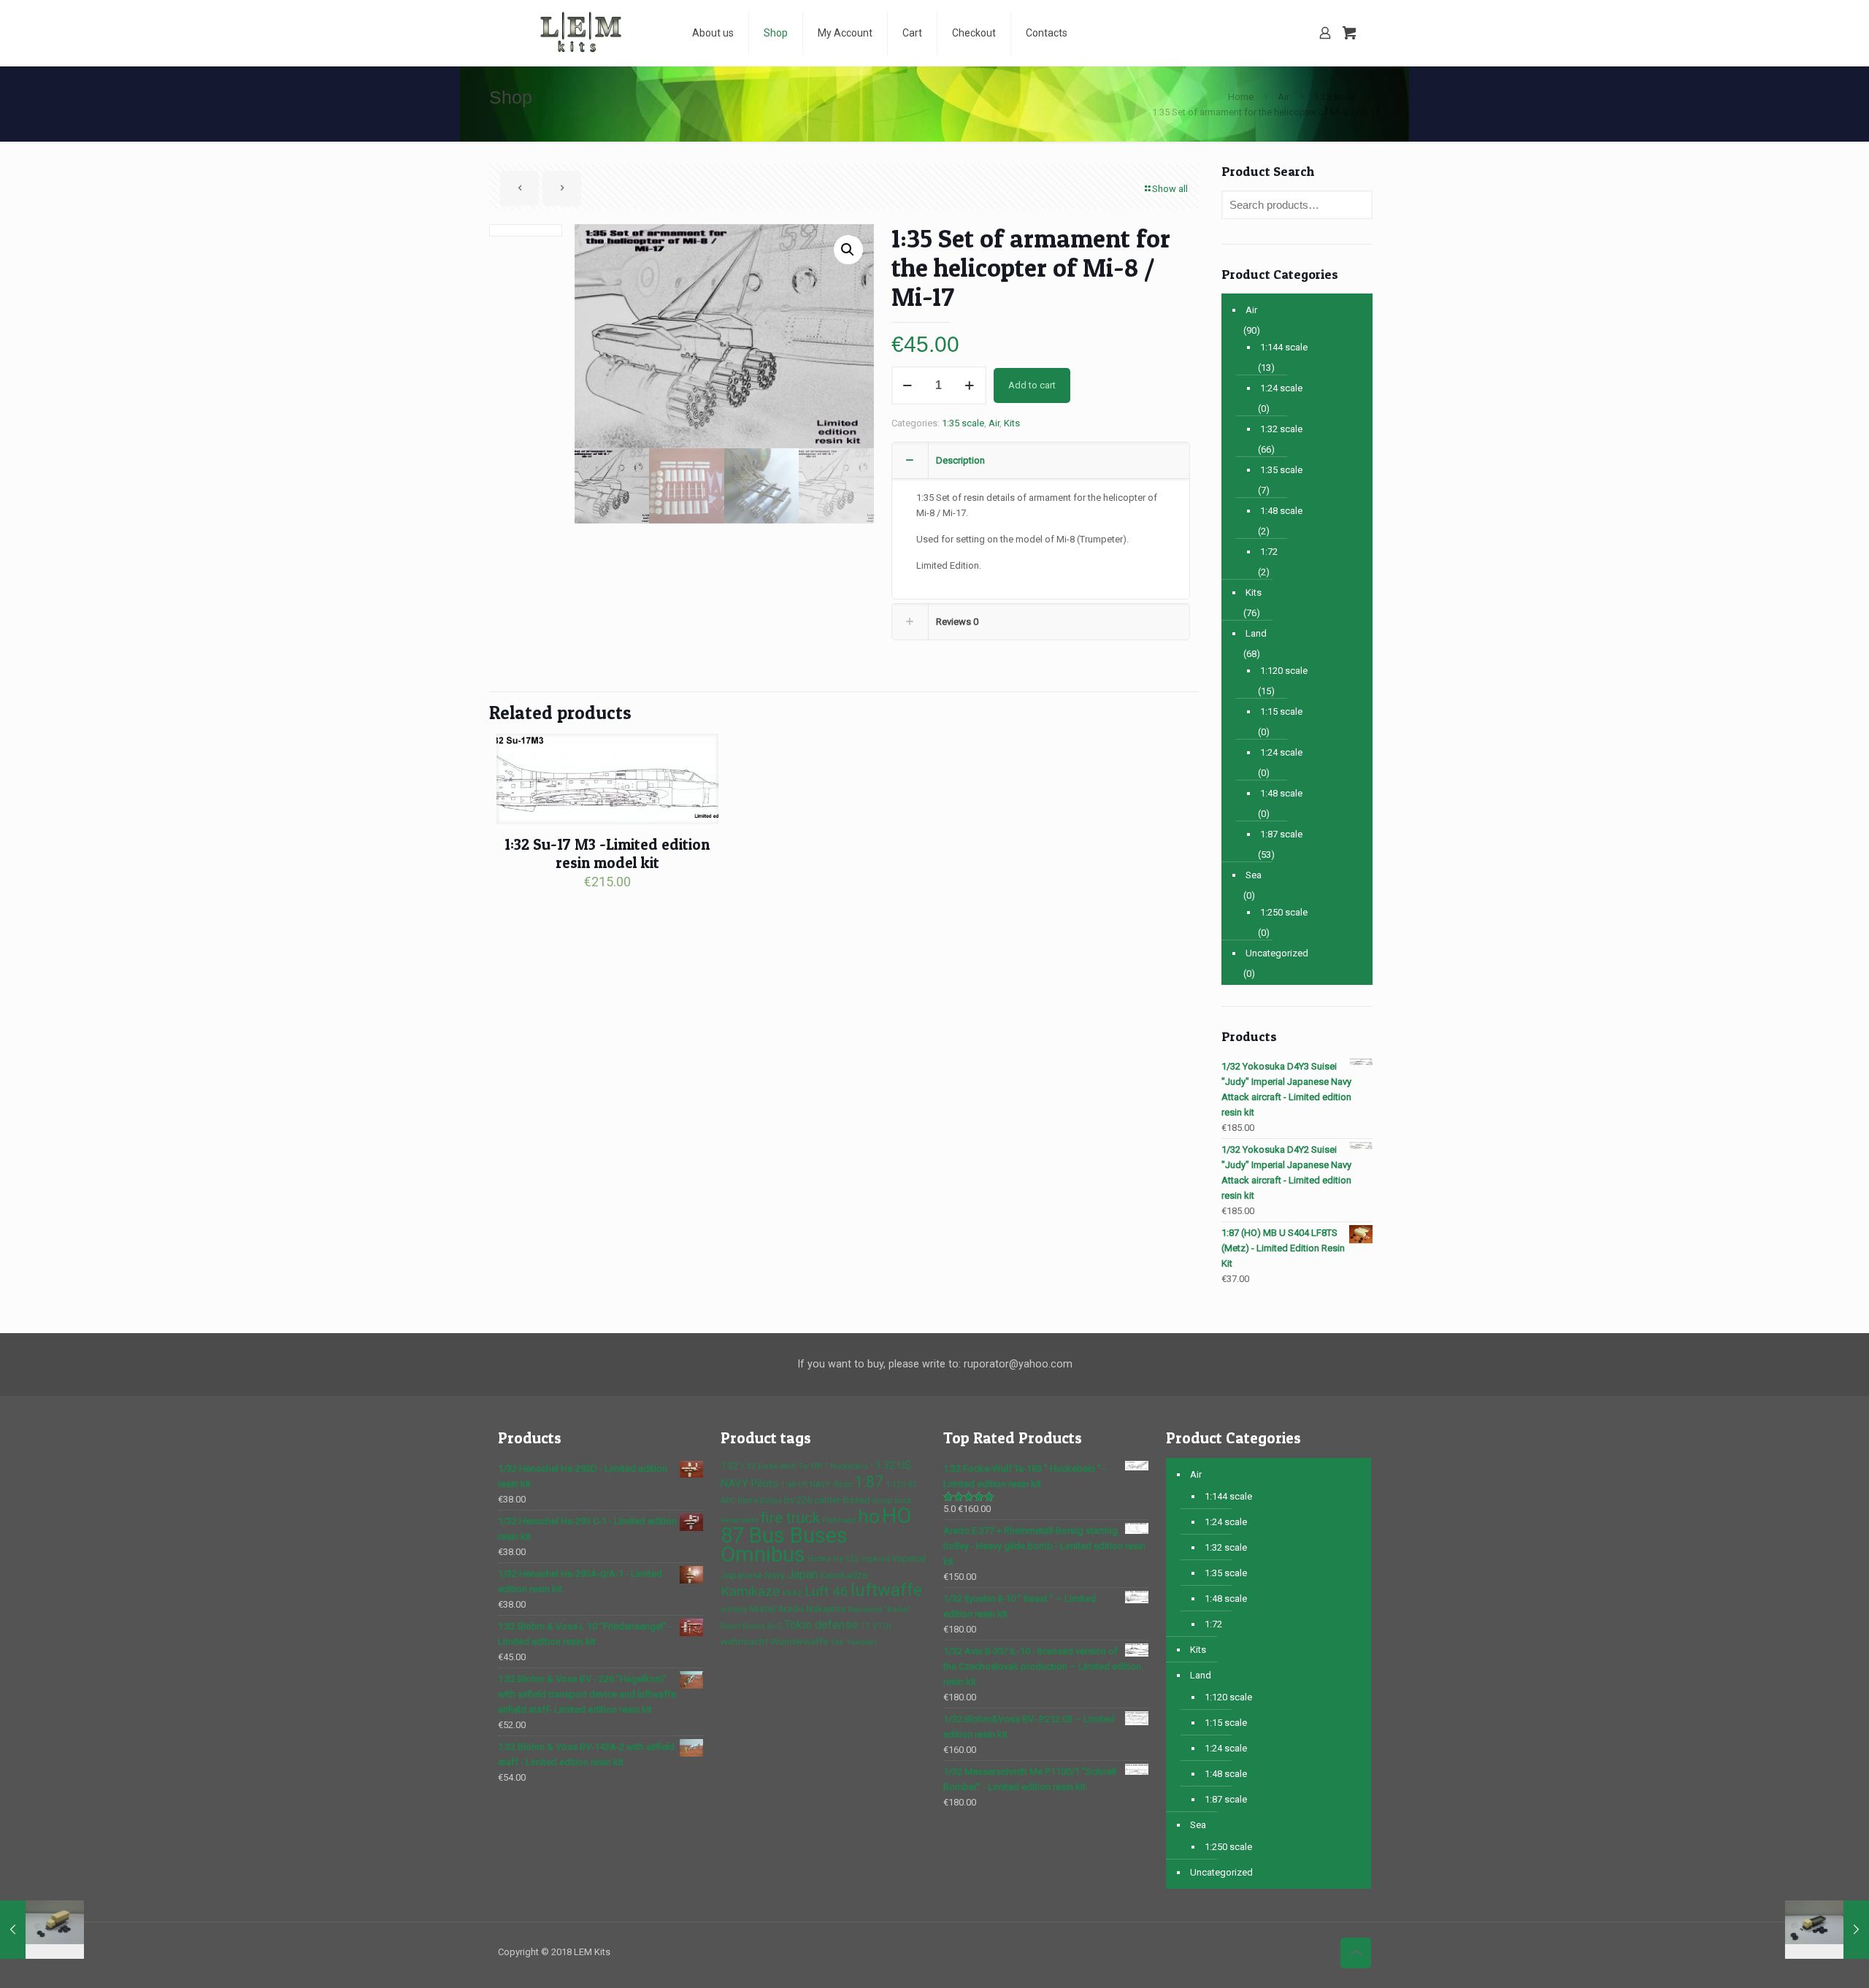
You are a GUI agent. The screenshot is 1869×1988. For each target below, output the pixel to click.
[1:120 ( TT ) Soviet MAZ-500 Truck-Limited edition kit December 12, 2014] (1827, 1930)
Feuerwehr (740, 1520)
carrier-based (842, 1500)
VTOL (883, 1626)
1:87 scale (1281, 834)
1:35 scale (1335, 97)
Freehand (839, 1520)
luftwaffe (886, 1590)
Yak (837, 1642)
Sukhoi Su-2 (762, 1626)
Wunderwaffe (799, 1642)
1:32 (729, 1466)
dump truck (892, 1501)
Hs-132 (846, 1559)
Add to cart (1032, 385)
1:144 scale (1284, 347)
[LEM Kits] (584, 33)
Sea (1254, 875)
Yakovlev (862, 1642)
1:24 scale (1281, 388)
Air (1283, 97)
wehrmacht (744, 1642)
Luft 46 (826, 1592)
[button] (848, 250)
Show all (1170, 189)
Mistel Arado (776, 1609)
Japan (802, 1574)
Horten (819, 1559)
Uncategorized (1277, 953)
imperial (875, 1559)
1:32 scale (1281, 429)
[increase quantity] (970, 385)
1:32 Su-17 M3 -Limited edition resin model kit (607, 853)
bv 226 (798, 1500)
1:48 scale (1281, 511)
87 (912, 1485)
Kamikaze (750, 1592)
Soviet (730, 1626)
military (734, 1609)
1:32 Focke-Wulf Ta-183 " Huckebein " (807, 1466)
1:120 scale (1284, 671)
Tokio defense (821, 1625)
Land (1256, 633)
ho (869, 1516)
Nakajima (826, 1609)
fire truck (790, 1518)
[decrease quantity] (908, 385)
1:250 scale (1284, 912)
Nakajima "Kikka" (879, 1609)
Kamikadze (844, 1575)
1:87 (869, 1482)
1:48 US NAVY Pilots (816, 1485)
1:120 (895, 1485)
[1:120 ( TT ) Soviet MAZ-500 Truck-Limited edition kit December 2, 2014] (42, 1930)
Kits (1012, 423)
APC (728, 1501)
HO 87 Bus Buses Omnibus (816, 1535)
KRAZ (792, 1593)
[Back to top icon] (1356, 1953)
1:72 (1269, 552)
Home (1241, 97)
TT (865, 1626)
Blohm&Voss (760, 1501)
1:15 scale (1281, 711)
